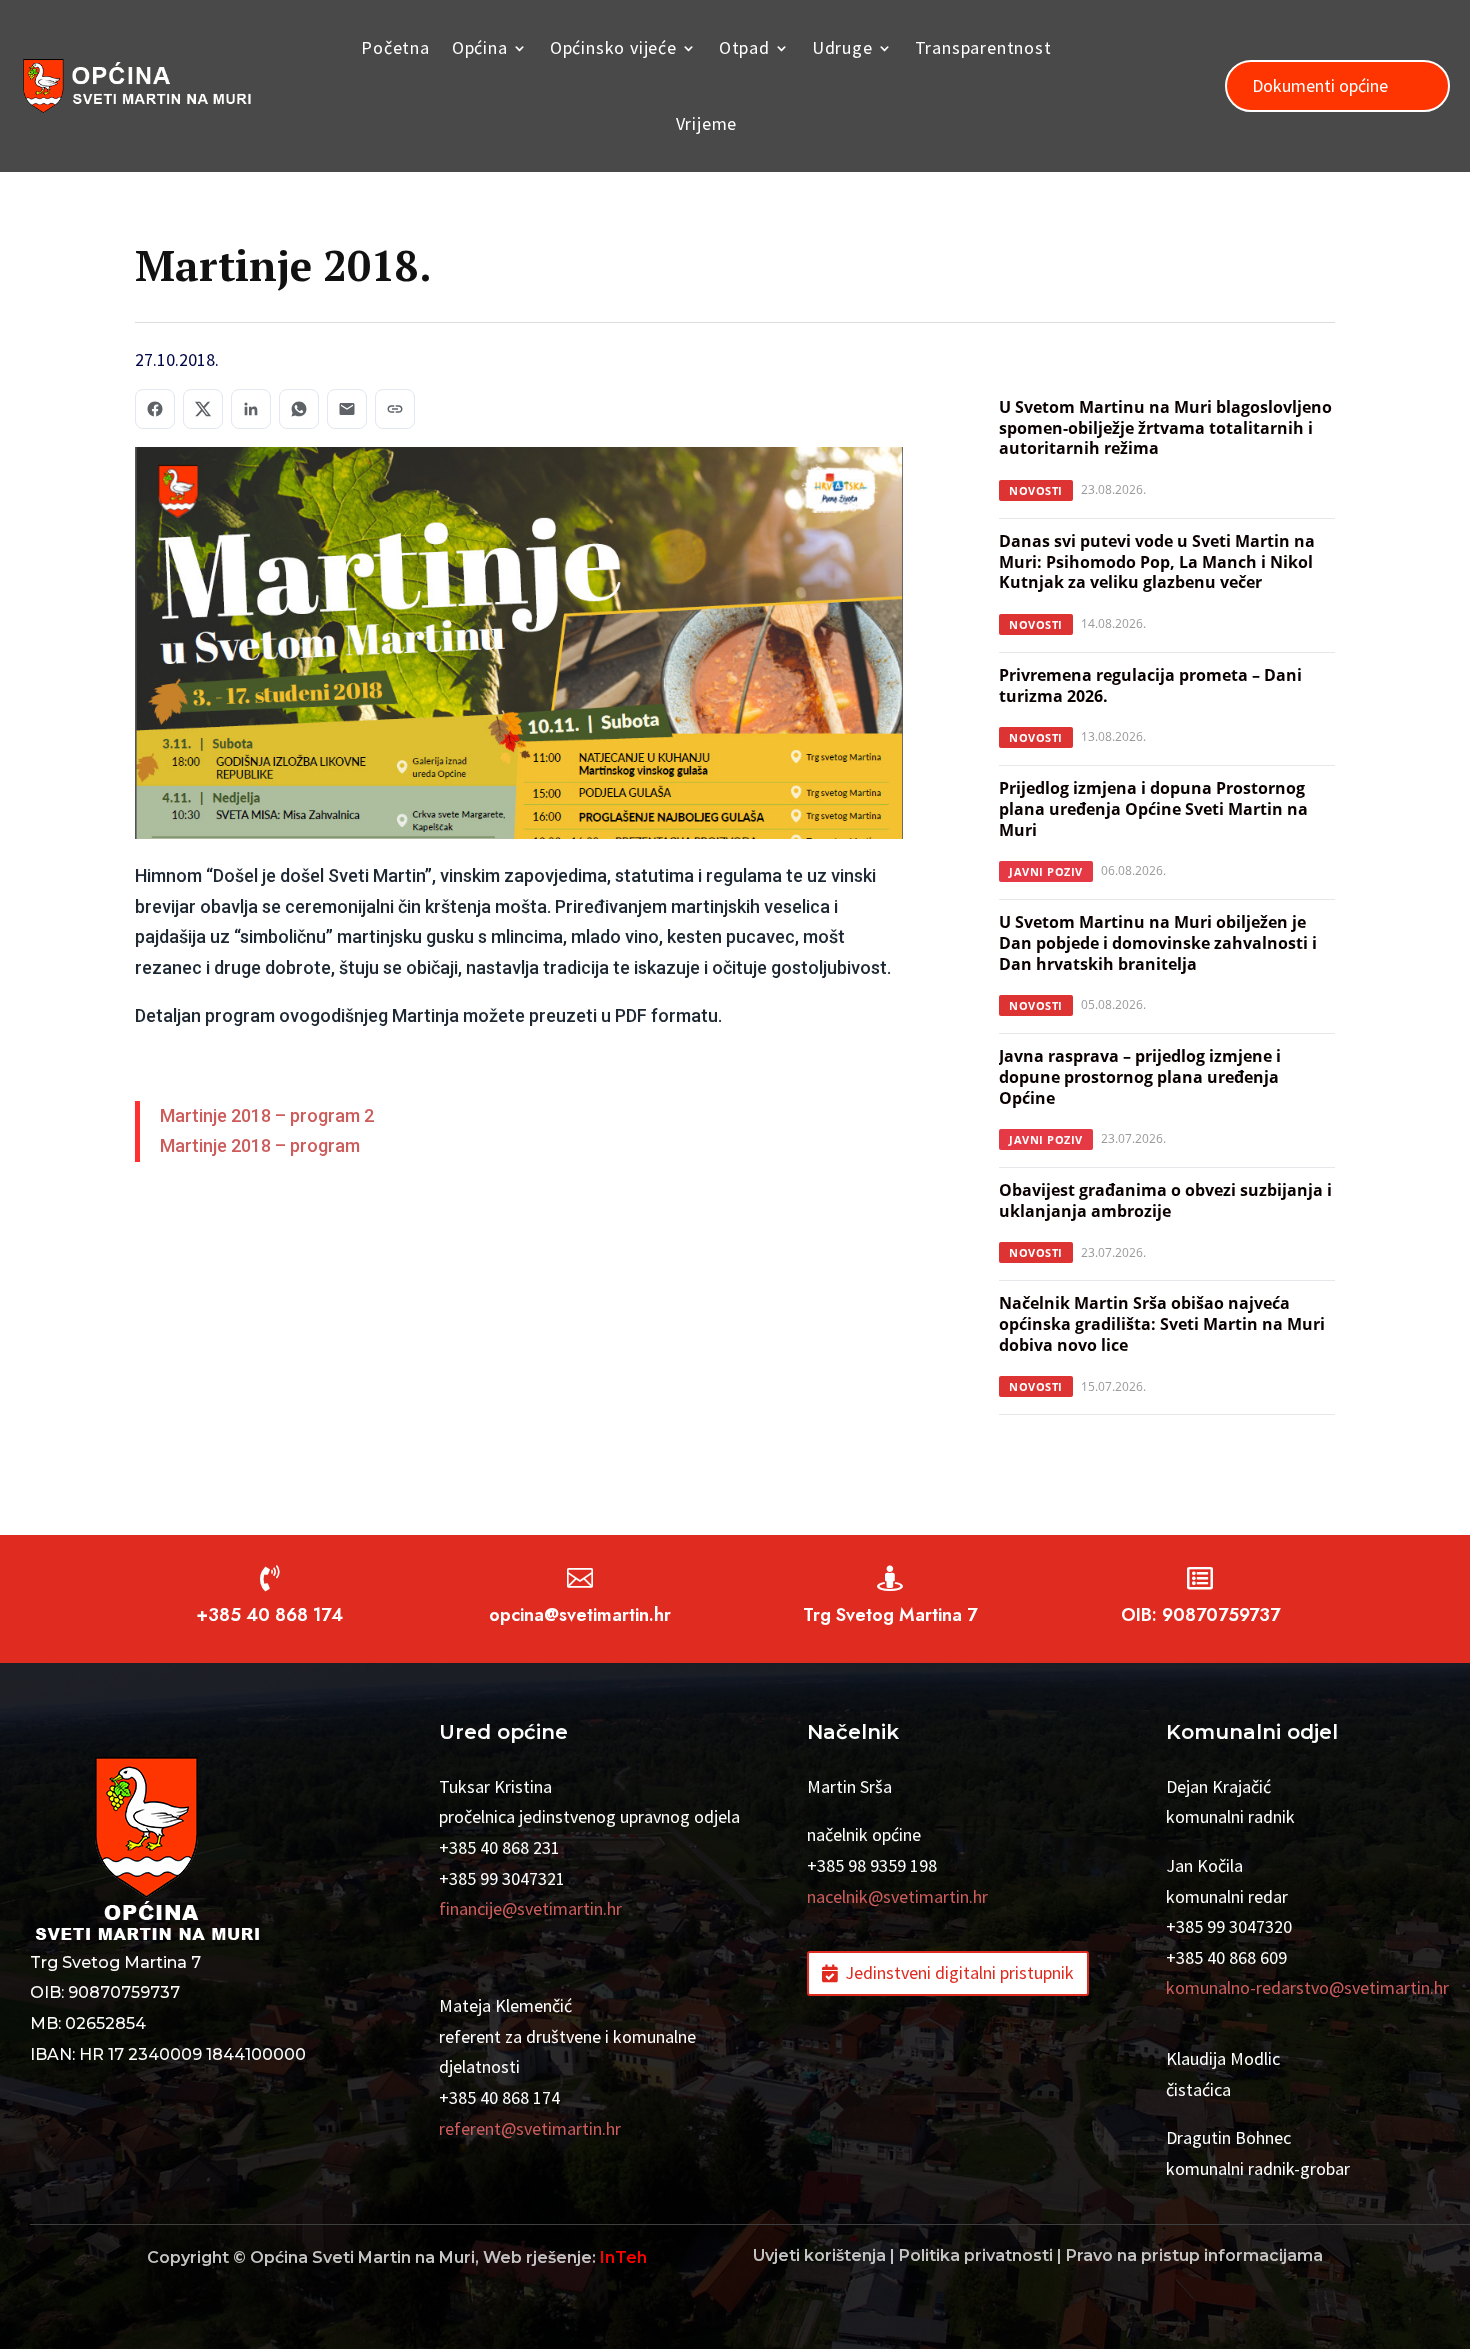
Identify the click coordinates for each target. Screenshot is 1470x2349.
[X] (203, 409)
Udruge (842, 47)
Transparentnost (983, 47)
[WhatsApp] (299, 409)
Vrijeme (707, 123)
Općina (480, 47)
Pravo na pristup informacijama (1194, 2255)
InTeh (623, 2257)
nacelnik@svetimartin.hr (897, 1896)
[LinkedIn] (251, 409)
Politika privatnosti (976, 2255)
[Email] (347, 409)
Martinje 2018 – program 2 (267, 1115)
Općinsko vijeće (613, 47)
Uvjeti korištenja (819, 2255)
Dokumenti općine (1320, 85)
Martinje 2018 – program (260, 1145)
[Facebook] (155, 409)
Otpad (744, 47)
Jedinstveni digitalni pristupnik (959, 1972)
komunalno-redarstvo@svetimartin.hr (1307, 1987)
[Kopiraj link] (395, 409)
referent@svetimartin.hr (530, 2128)
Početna (395, 47)
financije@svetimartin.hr (530, 1908)
